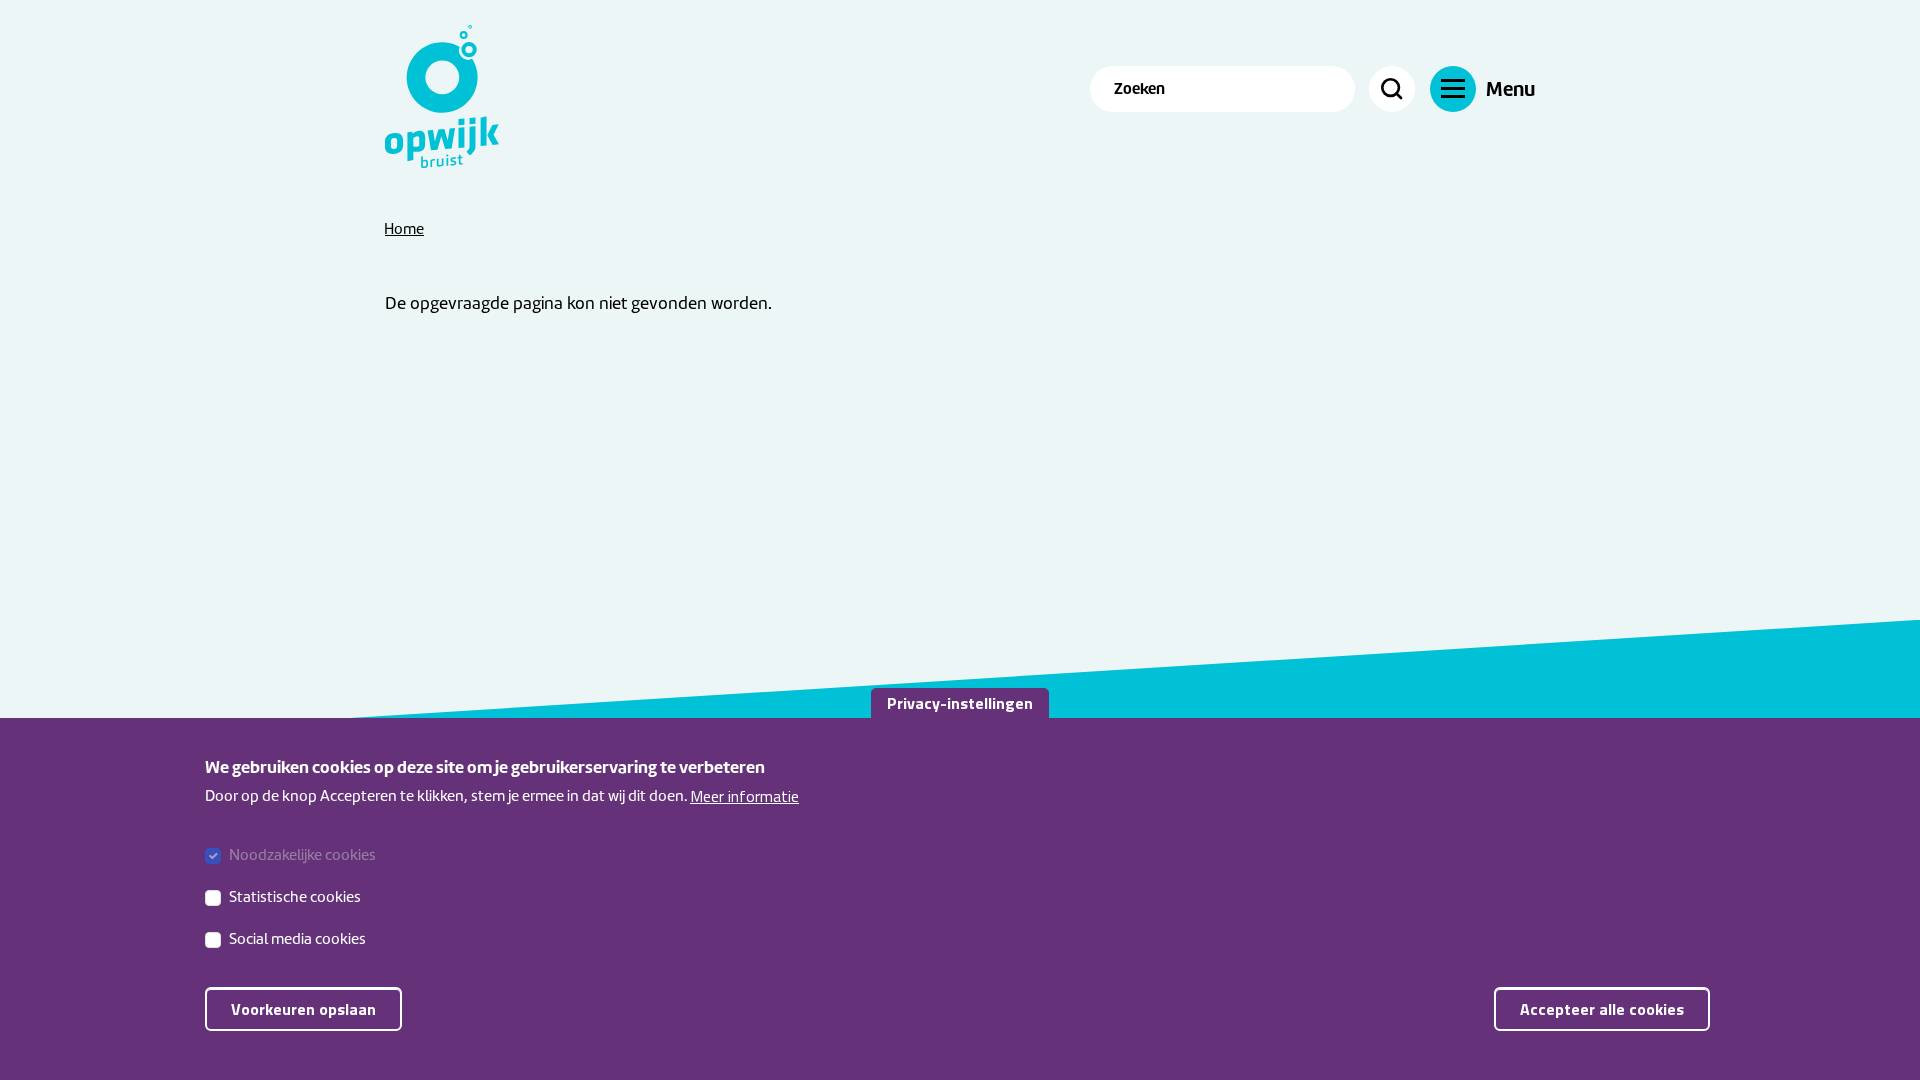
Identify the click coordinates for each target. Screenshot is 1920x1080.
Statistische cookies (295, 897)
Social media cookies (297, 939)
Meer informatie (744, 796)
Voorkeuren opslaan (303, 1008)
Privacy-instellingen (960, 703)
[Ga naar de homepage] (455, 96)
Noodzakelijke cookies (302, 855)
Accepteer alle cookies (1602, 1008)
